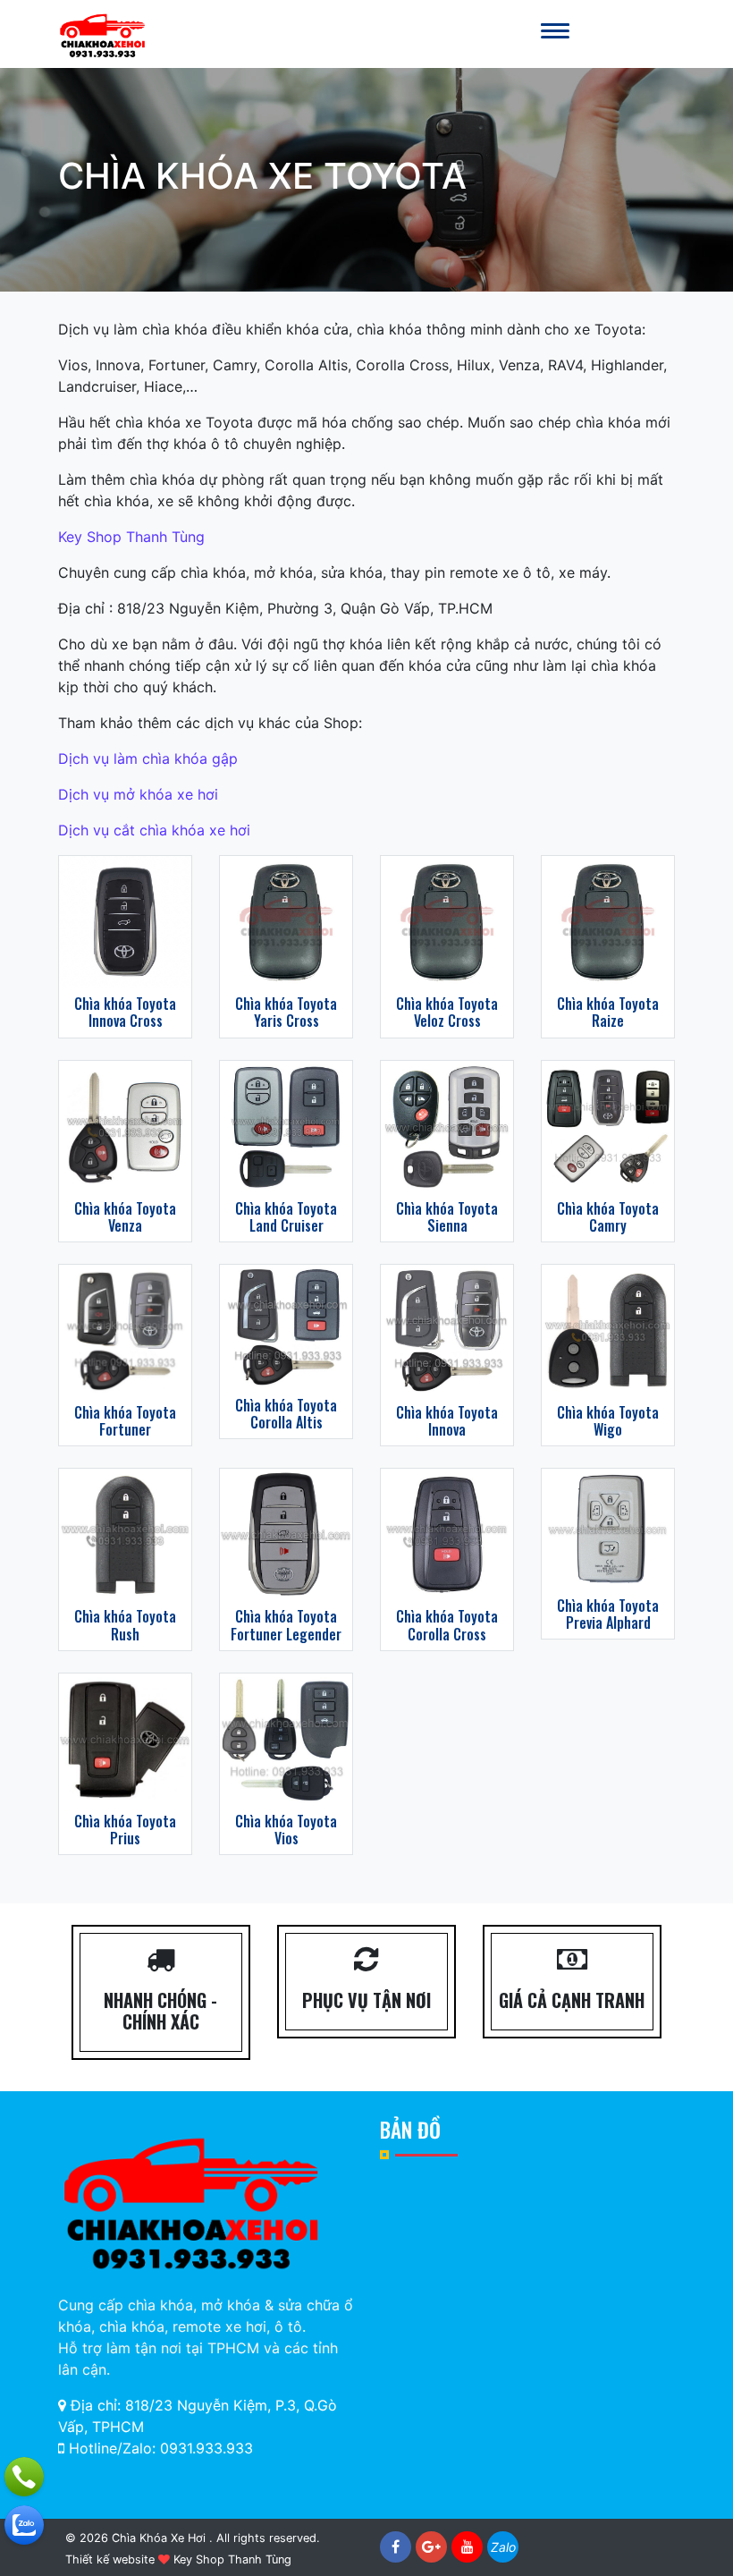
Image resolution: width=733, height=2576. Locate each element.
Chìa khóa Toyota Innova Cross (125, 1012)
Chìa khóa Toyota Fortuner (125, 1421)
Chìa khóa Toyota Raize (608, 1012)
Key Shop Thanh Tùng (131, 537)
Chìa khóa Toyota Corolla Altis (286, 1414)
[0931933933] (24, 2525)
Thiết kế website (110, 2559)
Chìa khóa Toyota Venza (125, 1217)
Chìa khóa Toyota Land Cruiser (286, 1217)
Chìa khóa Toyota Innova (447, 1421)
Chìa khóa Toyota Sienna (447, 1217)
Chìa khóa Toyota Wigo (608, 1421)
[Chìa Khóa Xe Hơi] (103, 33)
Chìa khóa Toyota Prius (125, 1830)
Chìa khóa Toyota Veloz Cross (447, 1012)
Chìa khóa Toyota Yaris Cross (286, 1012)
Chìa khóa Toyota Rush (125, 1625)
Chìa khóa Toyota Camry (608, 1217)
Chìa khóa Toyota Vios (286, 1830)
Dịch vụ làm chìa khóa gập (148, 758)
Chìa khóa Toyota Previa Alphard (608, 1614)
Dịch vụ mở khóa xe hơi (138, 794)
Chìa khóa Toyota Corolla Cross (447, 1625)
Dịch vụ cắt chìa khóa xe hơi (154, 830)
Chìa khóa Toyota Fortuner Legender (286, 1625)
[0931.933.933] (24, 2477)
